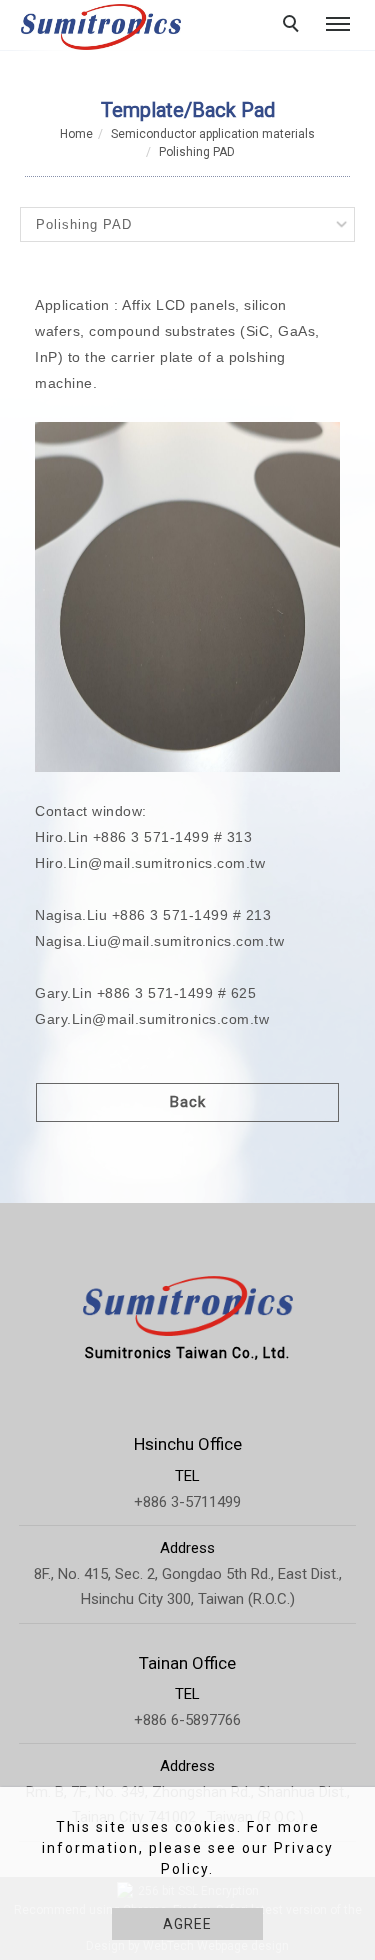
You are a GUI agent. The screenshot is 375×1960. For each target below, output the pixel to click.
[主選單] (338, 25)
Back (188, 1102)
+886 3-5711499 (187, 1502)
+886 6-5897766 (187, 1720)
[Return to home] (101, 27)
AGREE (187, 1924)
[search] (294, 26)
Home (76, 134)
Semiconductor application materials (213, 134)
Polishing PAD (197, 152)
